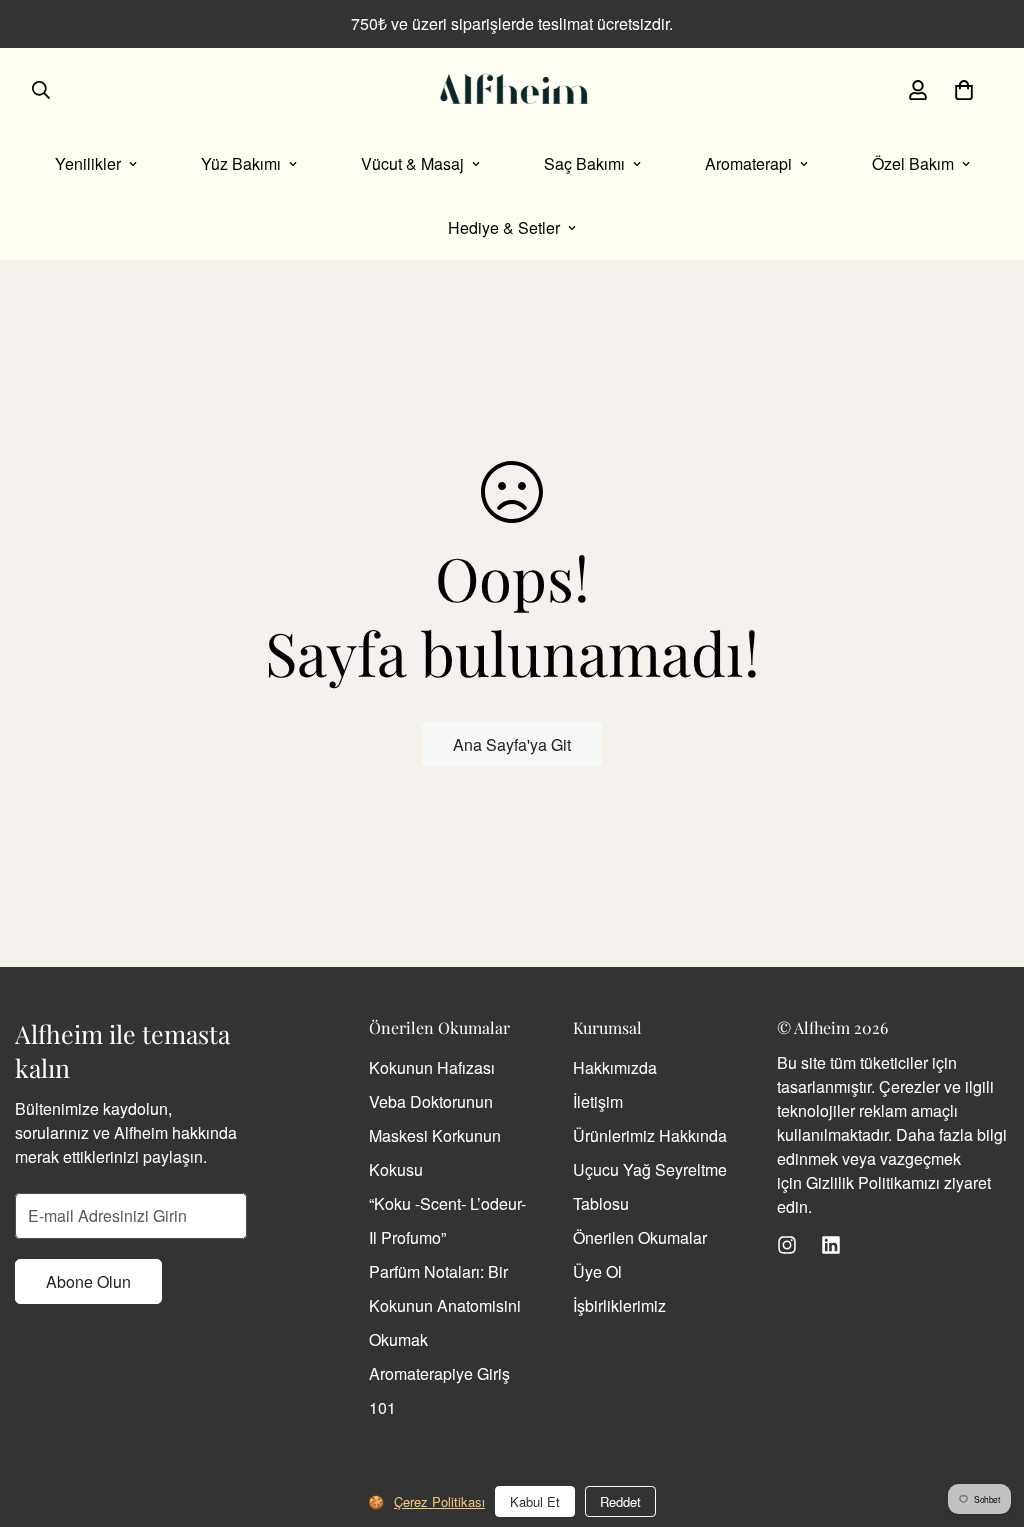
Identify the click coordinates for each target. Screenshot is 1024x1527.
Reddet (620, 1501)
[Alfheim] (512, 90)
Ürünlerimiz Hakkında (650, 1135)
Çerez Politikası (439, 1501)
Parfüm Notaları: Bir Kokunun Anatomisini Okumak (445, 1305)
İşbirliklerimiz (619, 1305)
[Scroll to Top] (985, 1418)
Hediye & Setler (504, 227)
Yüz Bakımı (241, 163)
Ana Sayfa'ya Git (512, 744)
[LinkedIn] (831, 1245)
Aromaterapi (748, 163)
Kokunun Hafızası (432, 1067)
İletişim (598, 1101)
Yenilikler (88, 163)
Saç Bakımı (584, 163)
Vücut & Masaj (412, 163)
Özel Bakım (913, 163)
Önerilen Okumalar (640, 1237)
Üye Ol (597, 1271)
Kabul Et (535, 1501)
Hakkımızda (615, 1067)
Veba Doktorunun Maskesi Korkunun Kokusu (435, 1135)
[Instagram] (787, 1245)
